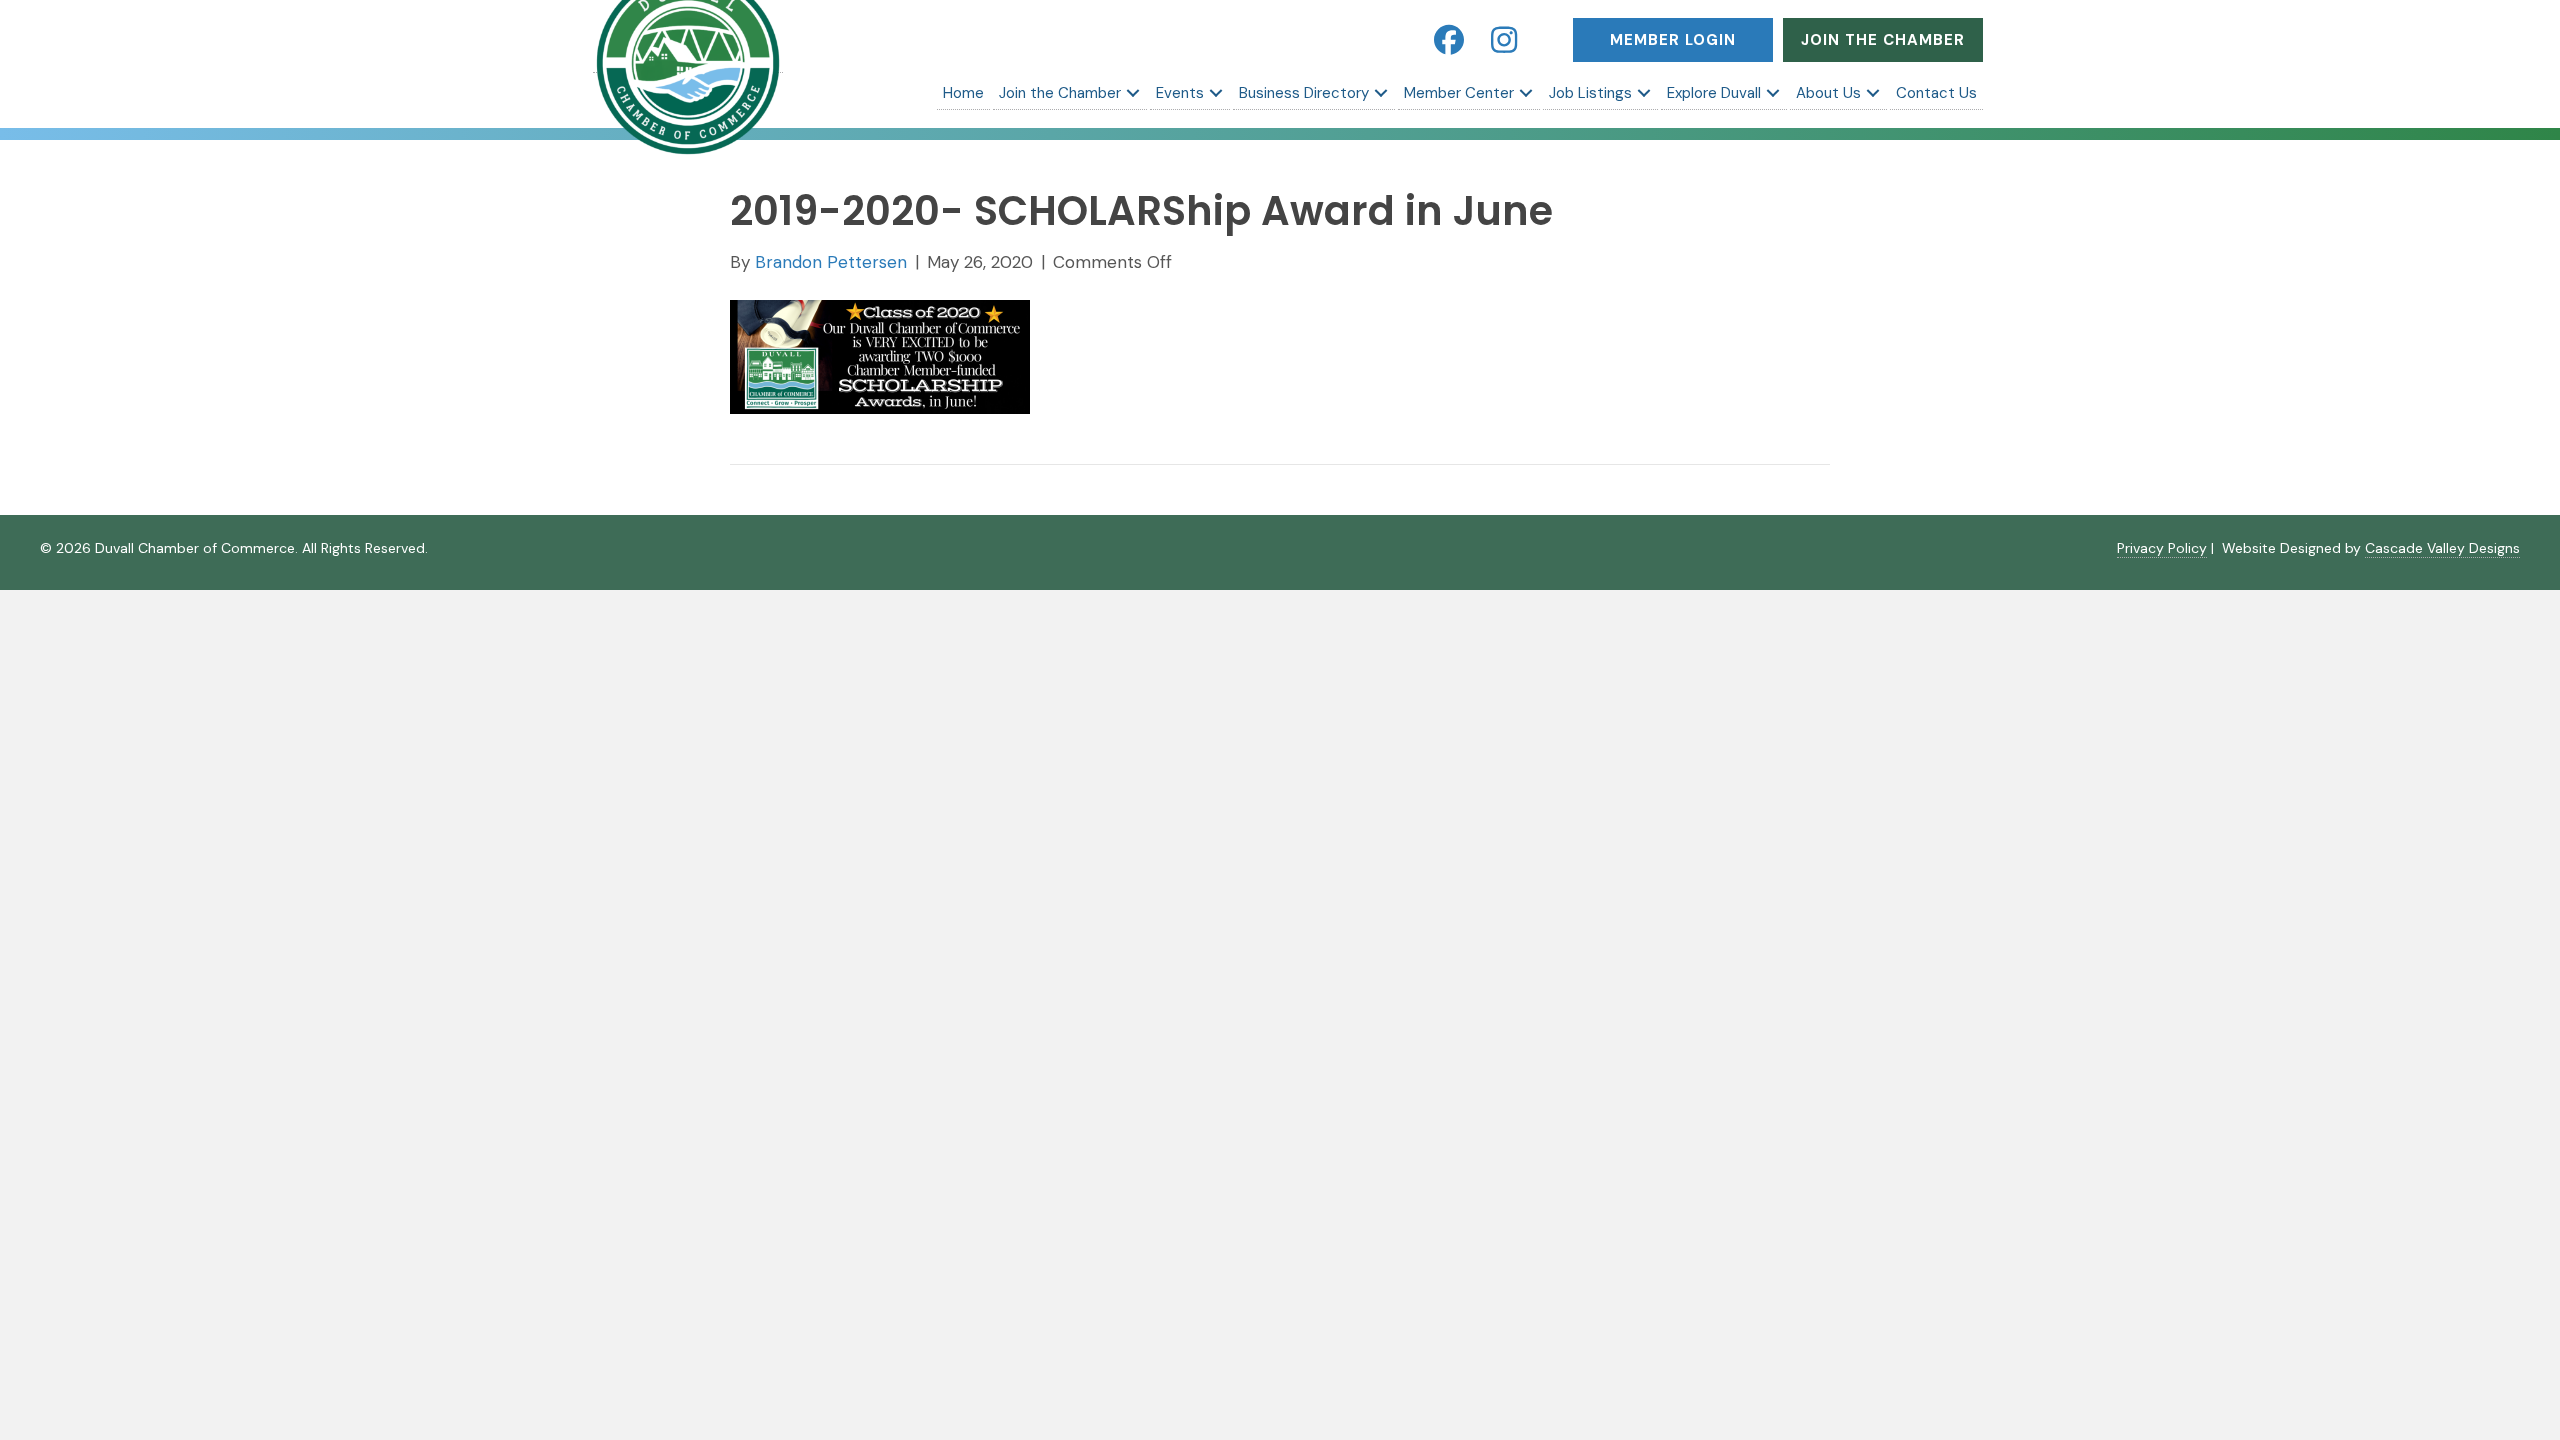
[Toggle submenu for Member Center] (1526, 93)
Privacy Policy (2162, 548)
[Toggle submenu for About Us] (1873, 93)
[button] (1449, 40)
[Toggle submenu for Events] (1216, 93)
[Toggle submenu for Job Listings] (1644, 93)
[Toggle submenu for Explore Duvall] (1773, 93)
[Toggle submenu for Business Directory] (1381, 93)
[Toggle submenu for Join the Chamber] (1133, 93)
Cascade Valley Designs (2442, 548)
